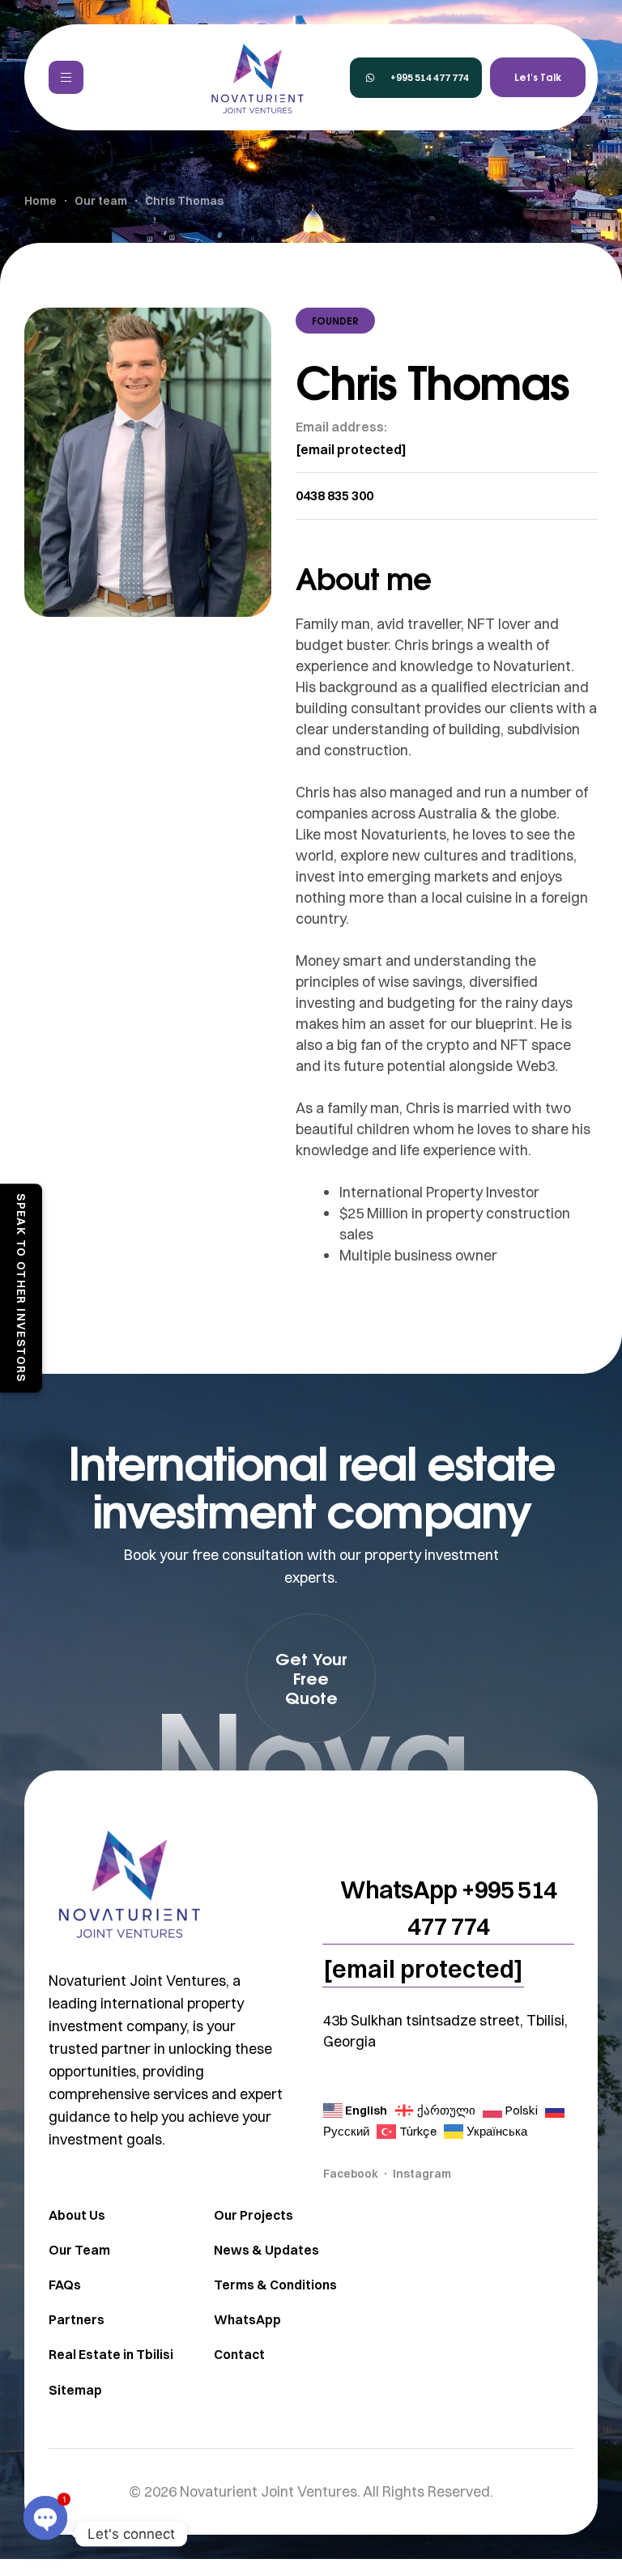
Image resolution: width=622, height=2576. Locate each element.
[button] (416, 78)
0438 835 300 (334, 495)
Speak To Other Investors (21, 1288)
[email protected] (351, 449)
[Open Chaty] (45, 2534)
